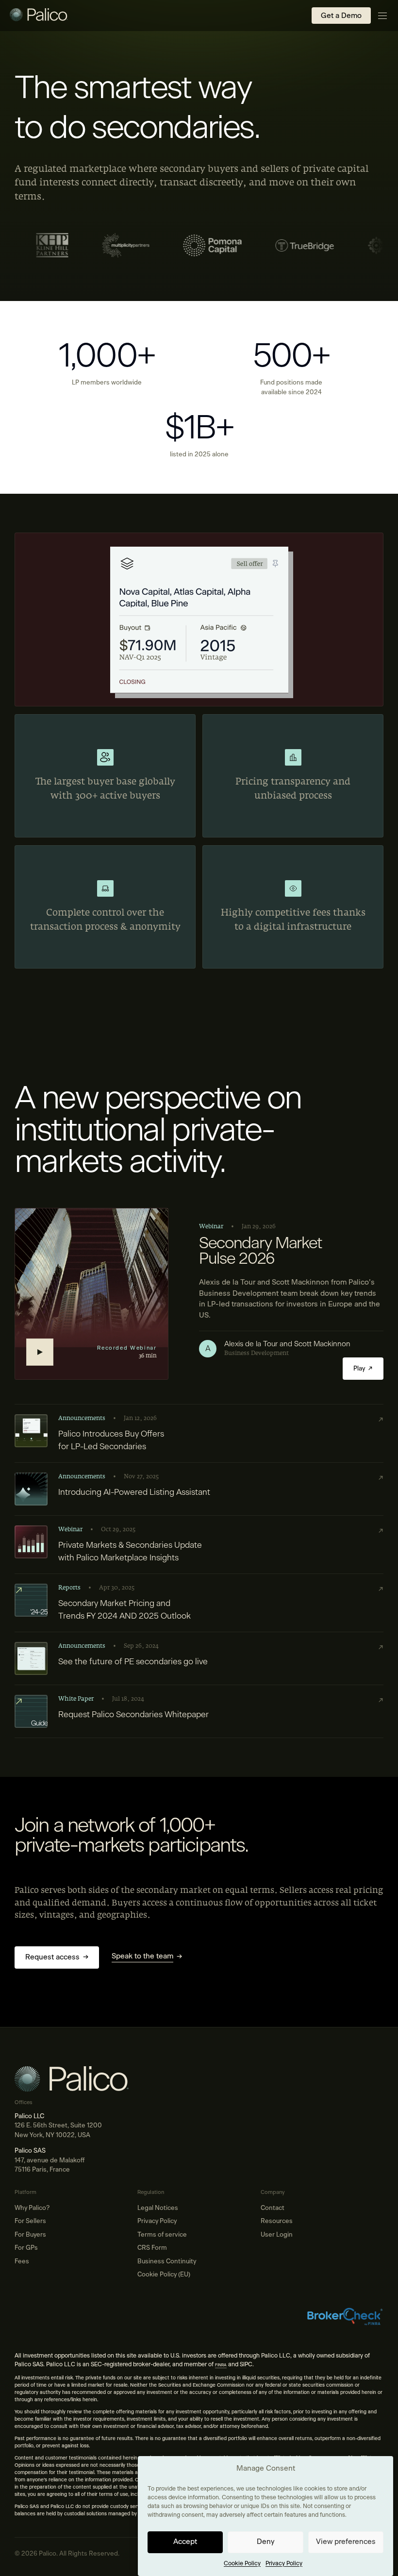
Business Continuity (167, 2262)
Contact (273, 2208)
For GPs (26, 2248)
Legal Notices (158, 2208)
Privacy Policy (284, 2563)
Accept (185, 2542)
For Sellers (30, 2221)
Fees (22, 2262)
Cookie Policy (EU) (164, 2275)
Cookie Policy (242, 2563)
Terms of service (162, 2235)
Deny (265, 2542)
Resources (277, 2221)
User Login (277, 2235)
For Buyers (30, 2235)
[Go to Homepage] (39, 16)
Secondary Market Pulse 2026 (260, 1252)
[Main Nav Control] (382, 16)
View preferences (346, 2542)
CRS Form (152, 2248)
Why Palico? (32, 2208)
